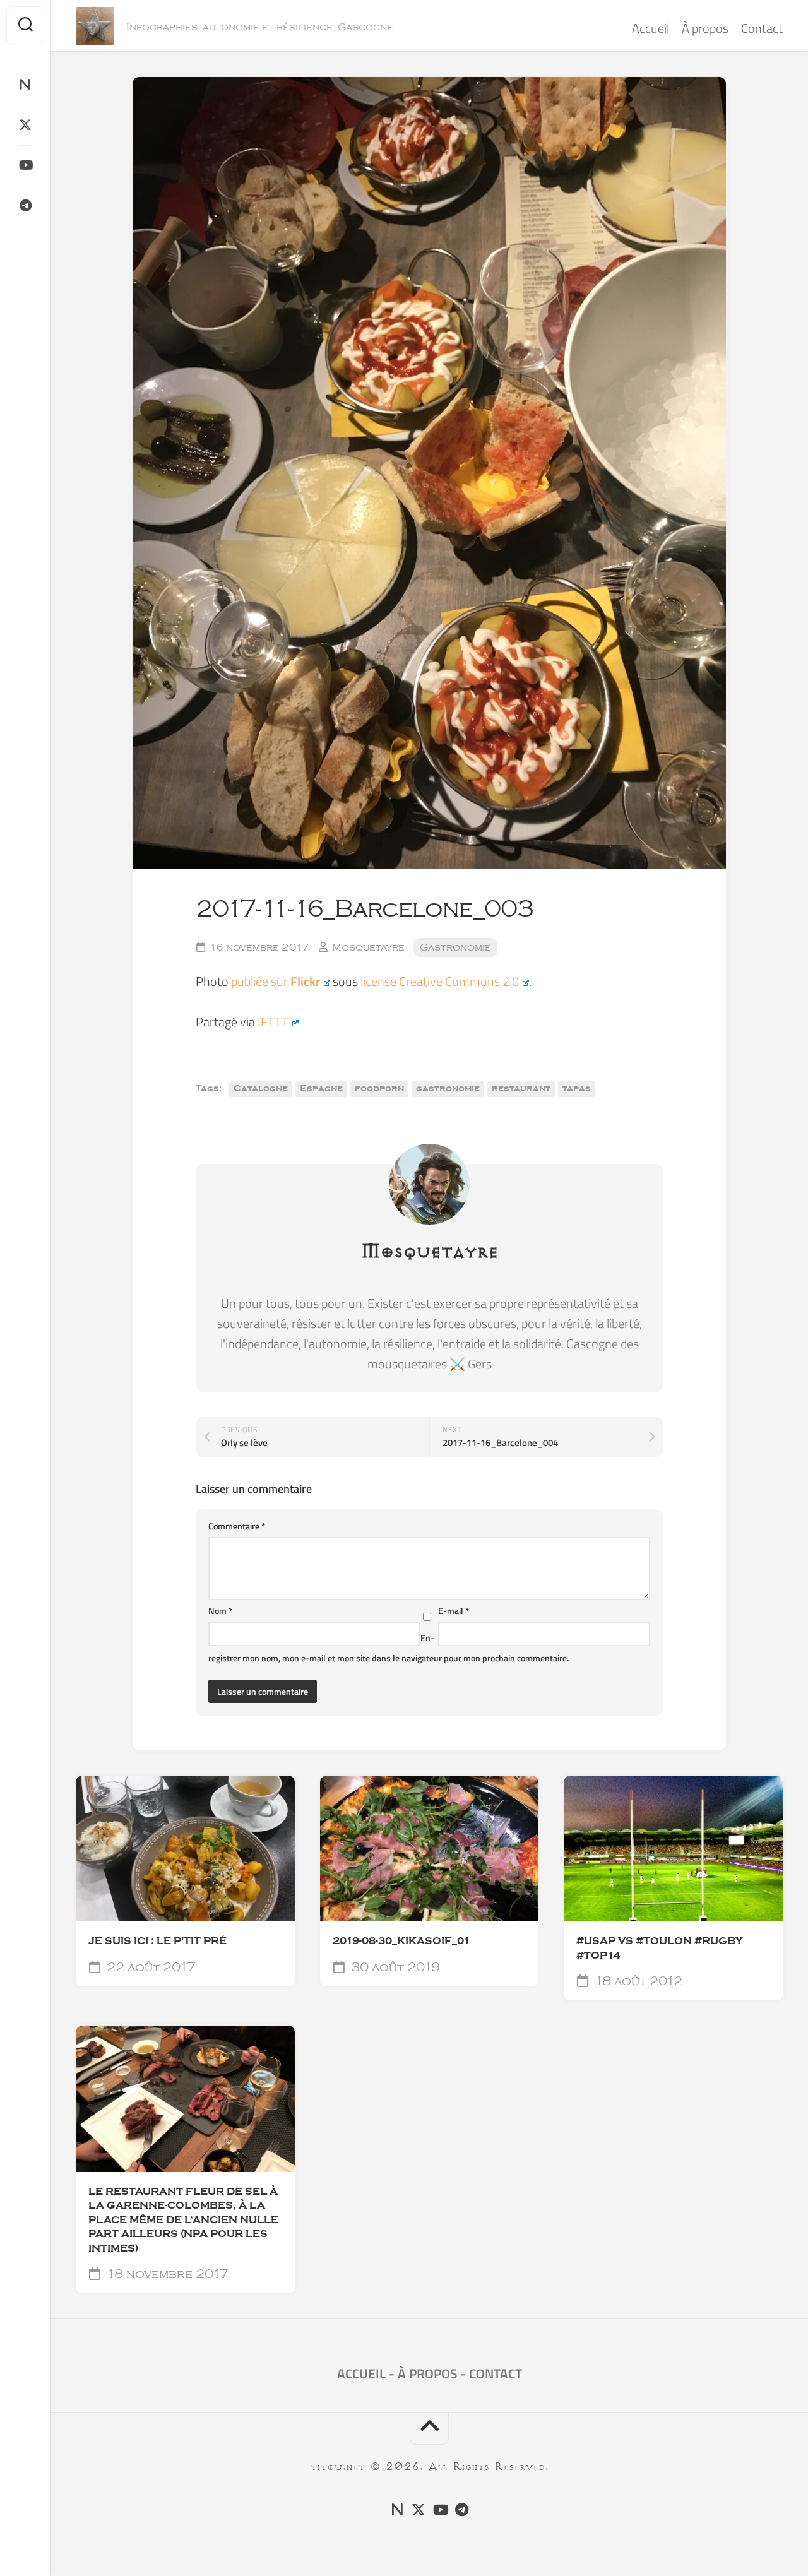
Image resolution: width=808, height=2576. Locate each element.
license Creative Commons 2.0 (440, 981)
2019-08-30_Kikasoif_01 (401, 1941)
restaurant (521, 1089)
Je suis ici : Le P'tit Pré (157, 1941)
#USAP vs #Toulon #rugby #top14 (659, 1948)
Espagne (321, 1089)
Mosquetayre (368, 947)
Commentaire (237, 1526)
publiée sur (276, 981)
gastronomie (448, 1089)
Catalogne (261, 1089)
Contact (762, 28)
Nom (220, 1611)
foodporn (379, 1089)
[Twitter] (25, 125)
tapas (577, 1089)
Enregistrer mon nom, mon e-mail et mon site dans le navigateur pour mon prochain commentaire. (389, 1648)
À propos (705, 28)
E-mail (454, 1611)
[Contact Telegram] (25, 206)
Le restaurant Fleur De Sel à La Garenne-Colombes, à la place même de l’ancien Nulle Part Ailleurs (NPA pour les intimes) (183, 2220)
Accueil (651, 28)
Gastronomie (455, 947)
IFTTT (273, 1022)
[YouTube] (25, 165)
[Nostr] (25, 85)
